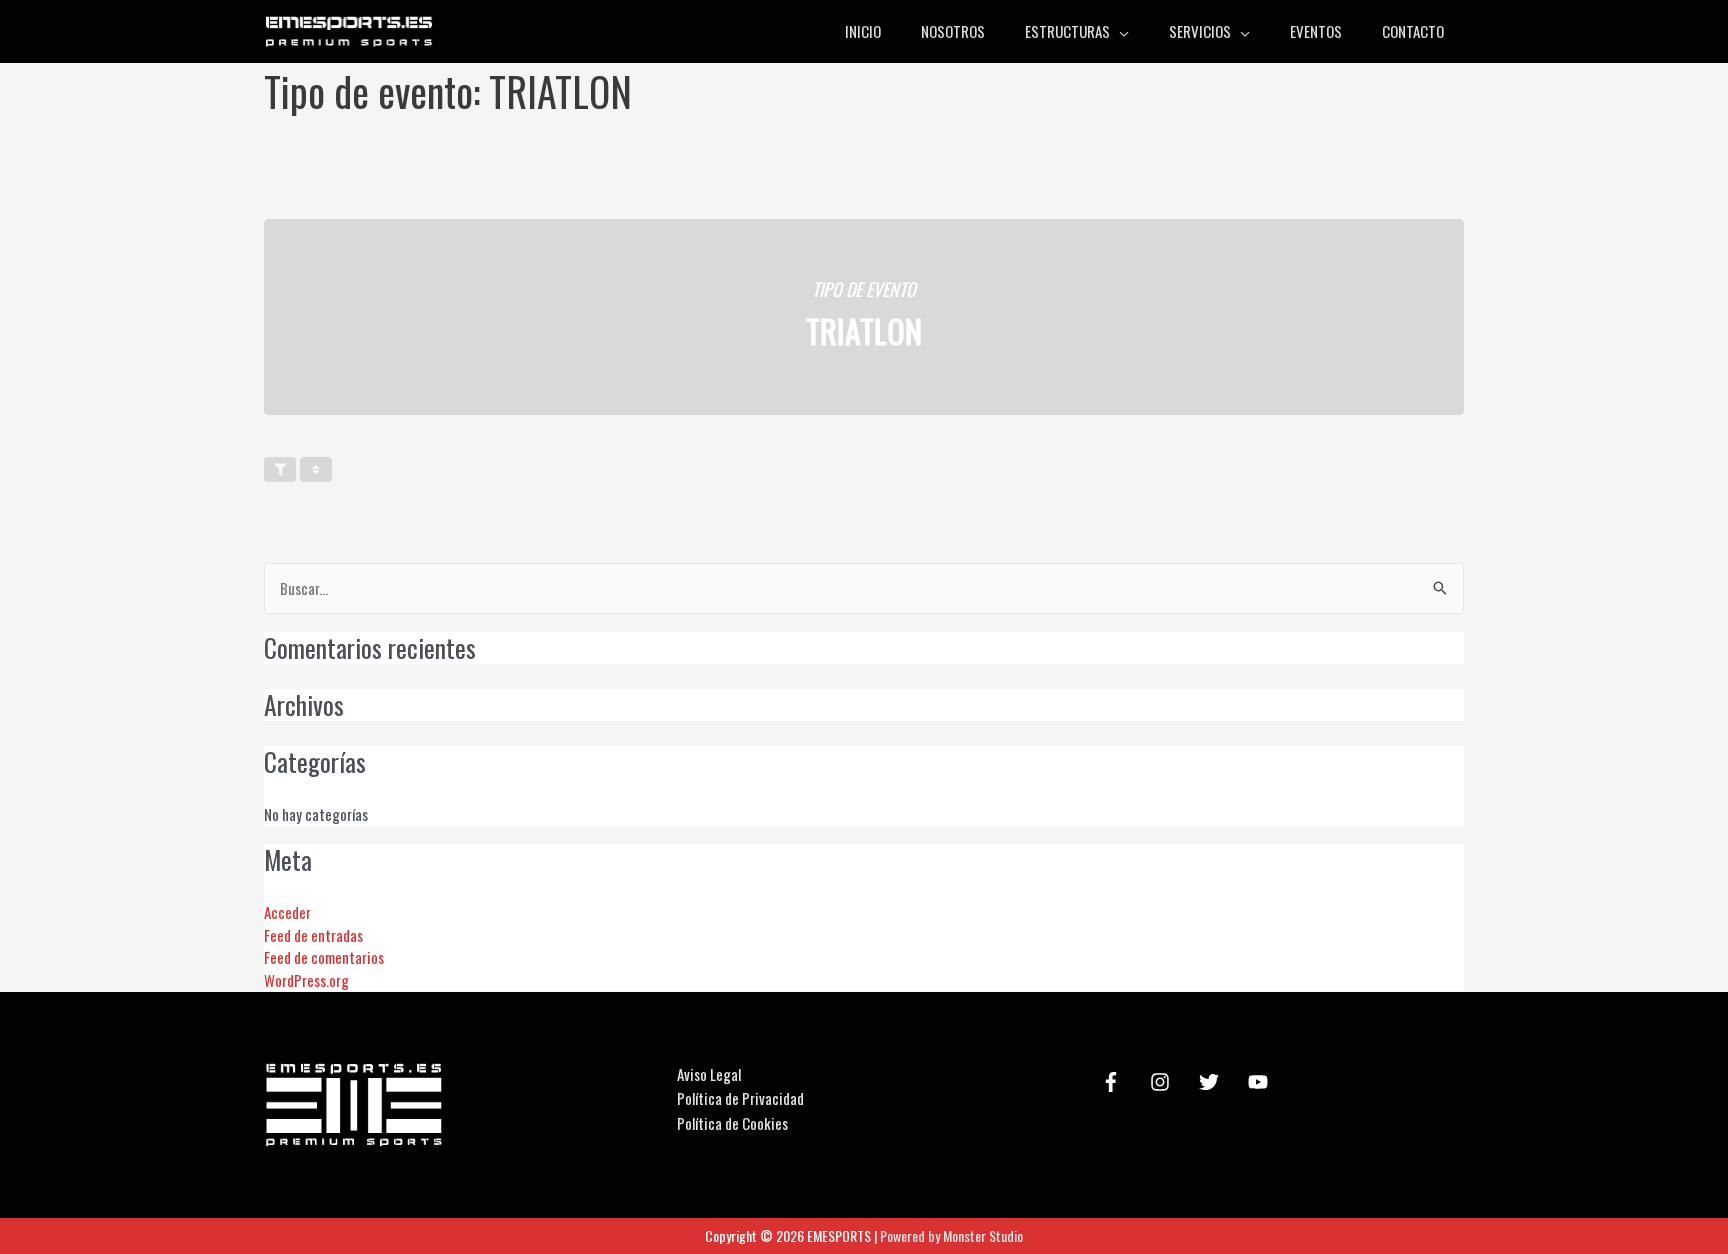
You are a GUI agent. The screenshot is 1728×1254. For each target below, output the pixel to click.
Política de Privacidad (740, 1098)
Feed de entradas (313, 935)
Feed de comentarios (324, 957)
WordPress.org (306, 980)
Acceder (287, 912)
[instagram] (1163, 1082)
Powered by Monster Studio (951, 1235)
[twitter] (1212, 1082)
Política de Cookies (732, 1123)
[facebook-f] (1114, 1082)
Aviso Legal (709, 1074)
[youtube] (1261, 1082)
